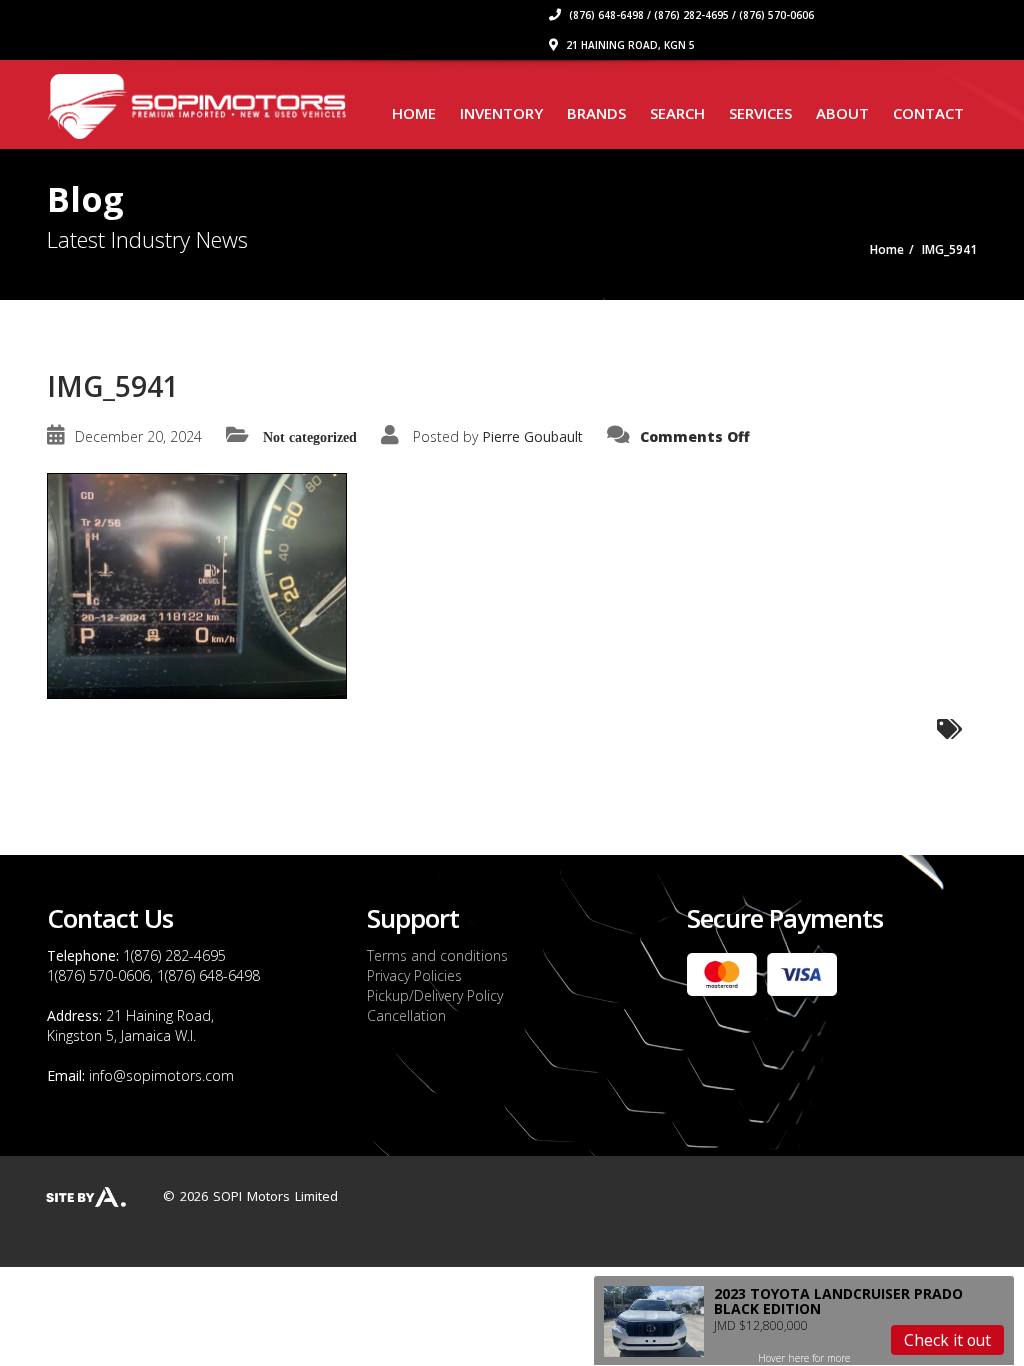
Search (677, 113)
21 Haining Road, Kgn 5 (629, 45)
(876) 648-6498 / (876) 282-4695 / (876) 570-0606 (690, 15)
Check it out (947, 1340)
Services (760, 113)
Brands (596, 113)
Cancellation (406, 1015)
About (842, 113)
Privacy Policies (414, 975)
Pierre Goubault (532, 436)
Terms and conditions (437, 955)
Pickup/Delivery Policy (435, 995)
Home (414, 113)
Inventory (501, 113)
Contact (928, 113)
